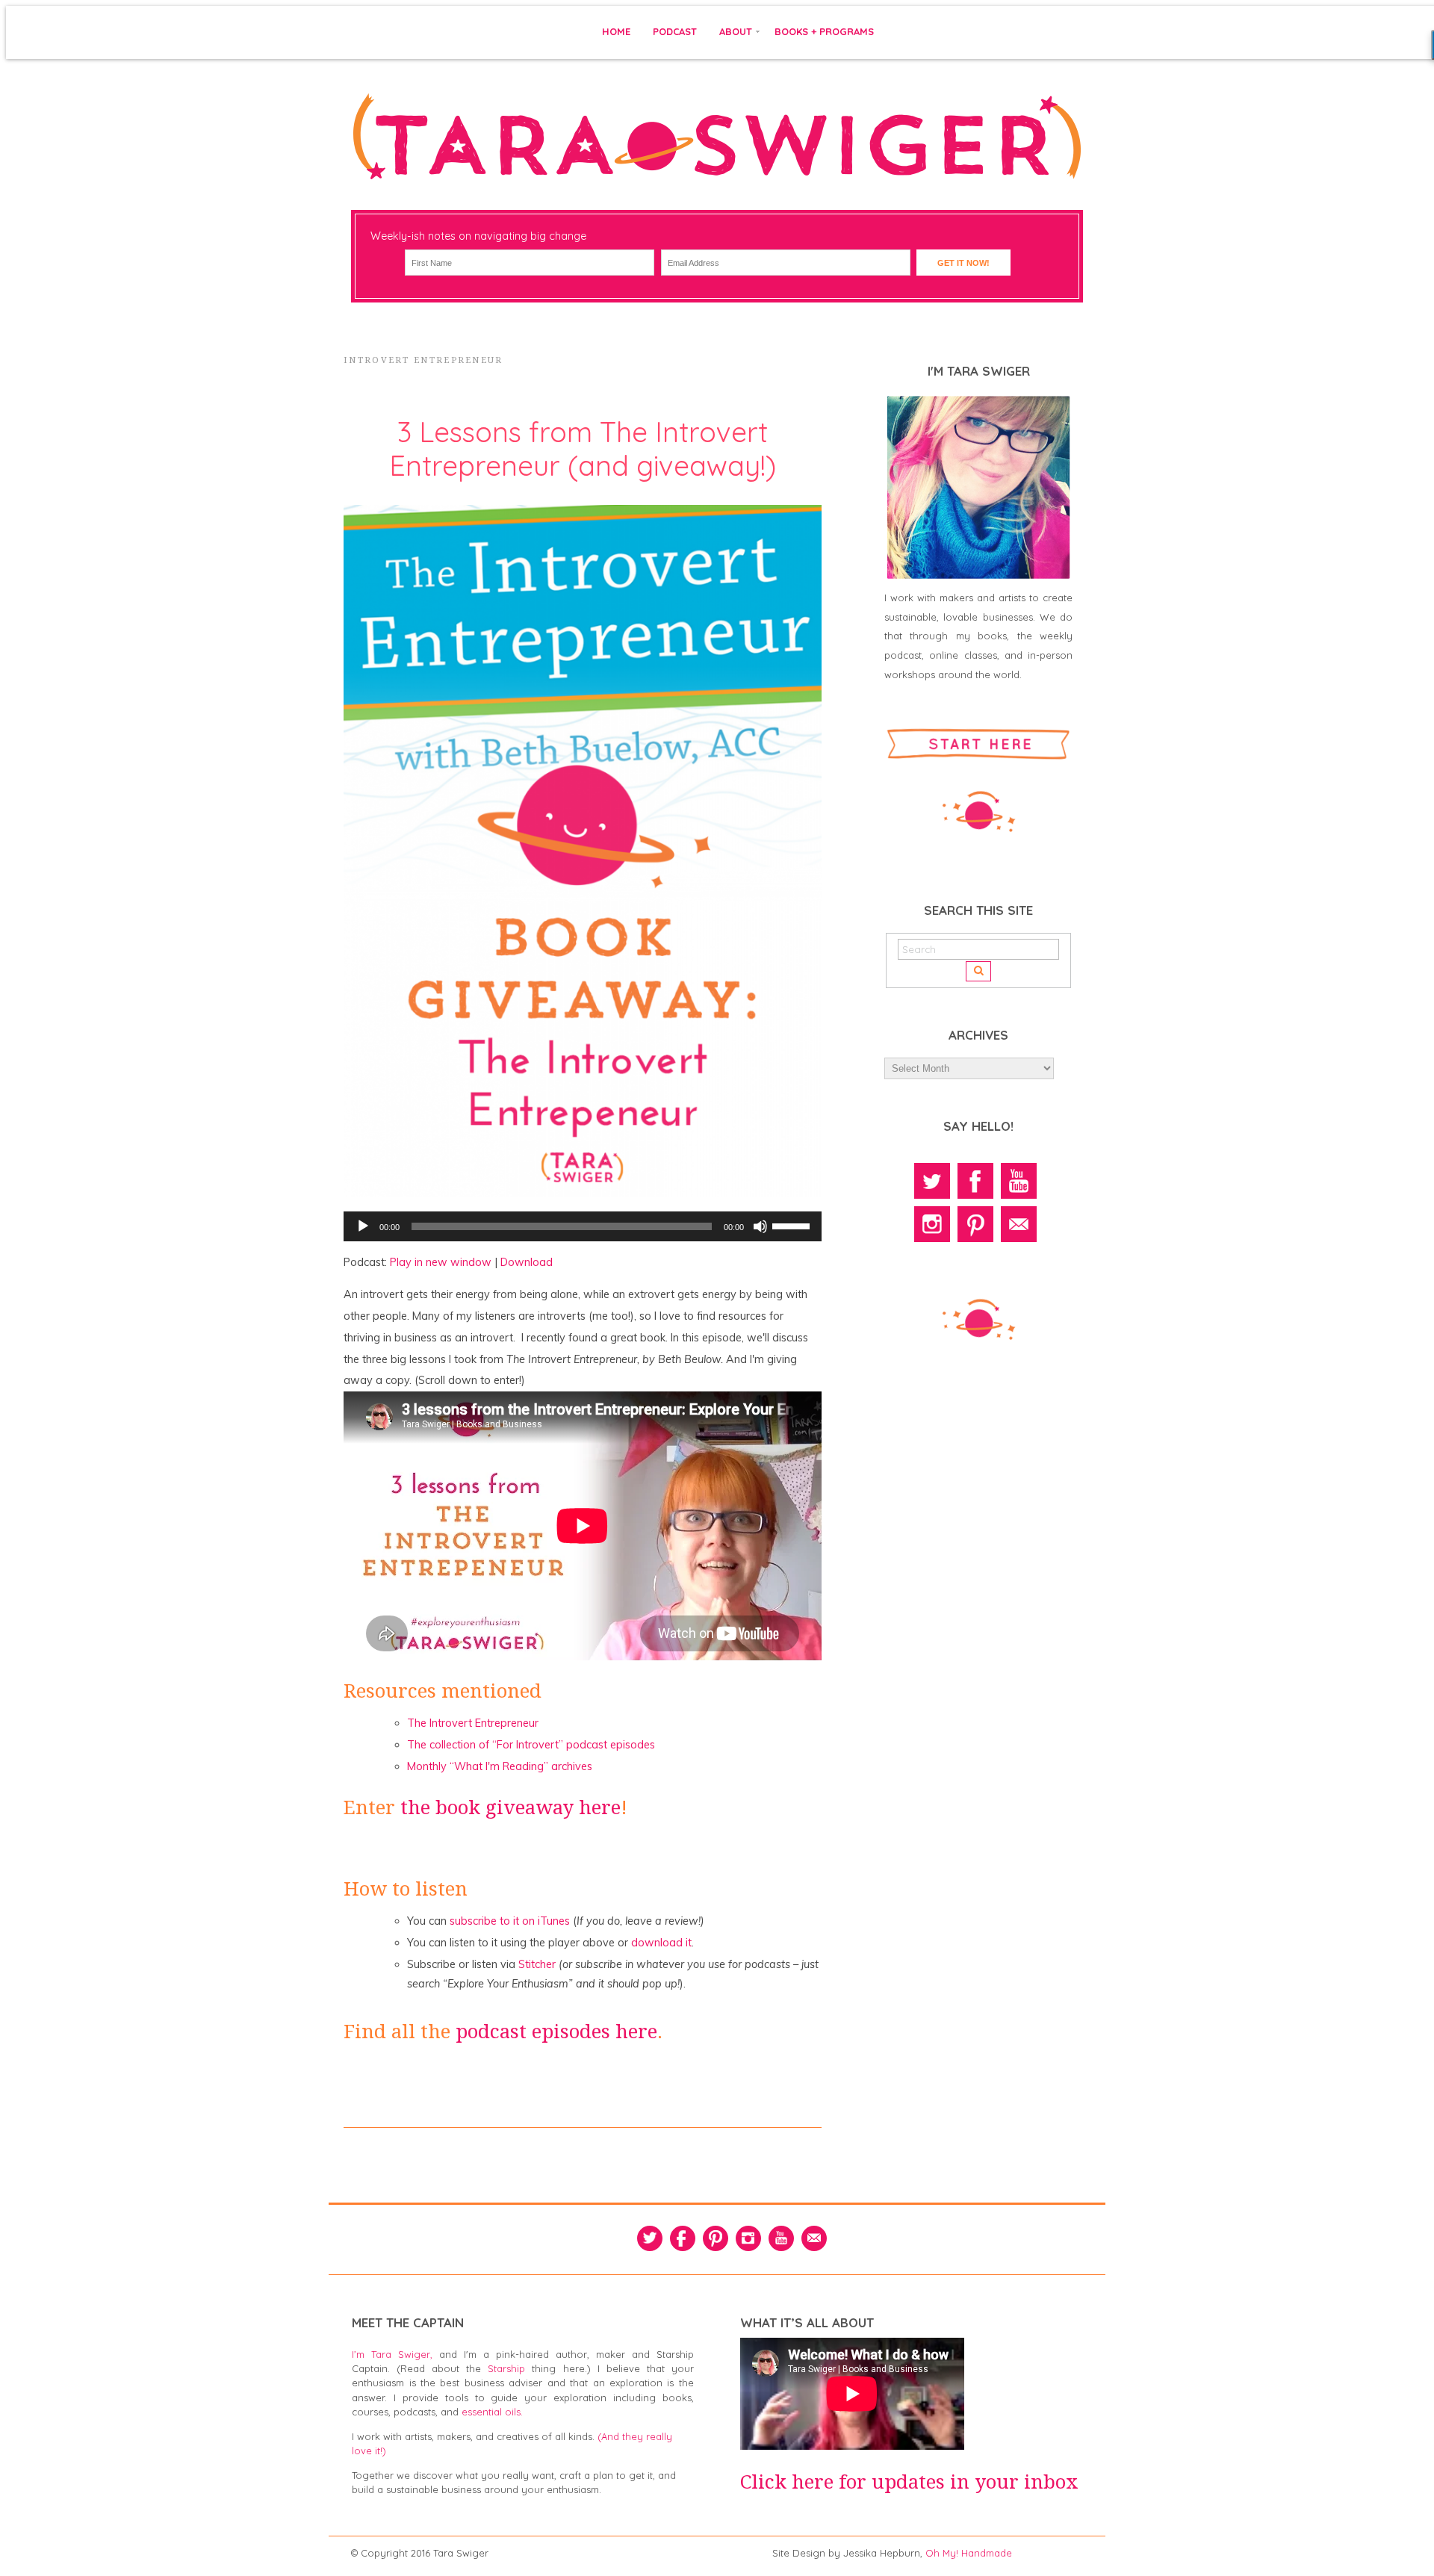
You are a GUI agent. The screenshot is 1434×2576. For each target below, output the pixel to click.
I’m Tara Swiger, (392, 2354)
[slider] (793, 1225)
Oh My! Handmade (969, 2553)
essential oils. (492, 2412)
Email (1019, 1224)
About (736, 31)
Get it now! (963, 263)
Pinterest (975, 1224)
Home (616, 31)
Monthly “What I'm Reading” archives (500, 1766)
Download (527, 1262)
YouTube (1019, 1181)
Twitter (932, 1181)
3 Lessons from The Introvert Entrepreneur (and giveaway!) (583, 449)
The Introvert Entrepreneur (473, 1723)
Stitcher (537, 1964)
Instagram (932, 1224)
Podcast (675, 31)
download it (661, 1943)
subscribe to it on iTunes (510, 1921)
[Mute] (760, 1226)
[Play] (363, 1226)
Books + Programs (824, 31)
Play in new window (441, 1262)
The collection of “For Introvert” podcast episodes (531, 1745)
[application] (583, 1226)
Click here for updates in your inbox (909, 2482)
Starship (506, 2368)
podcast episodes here (556, 2032)
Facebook (975, 1181)
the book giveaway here (510, 1807)
